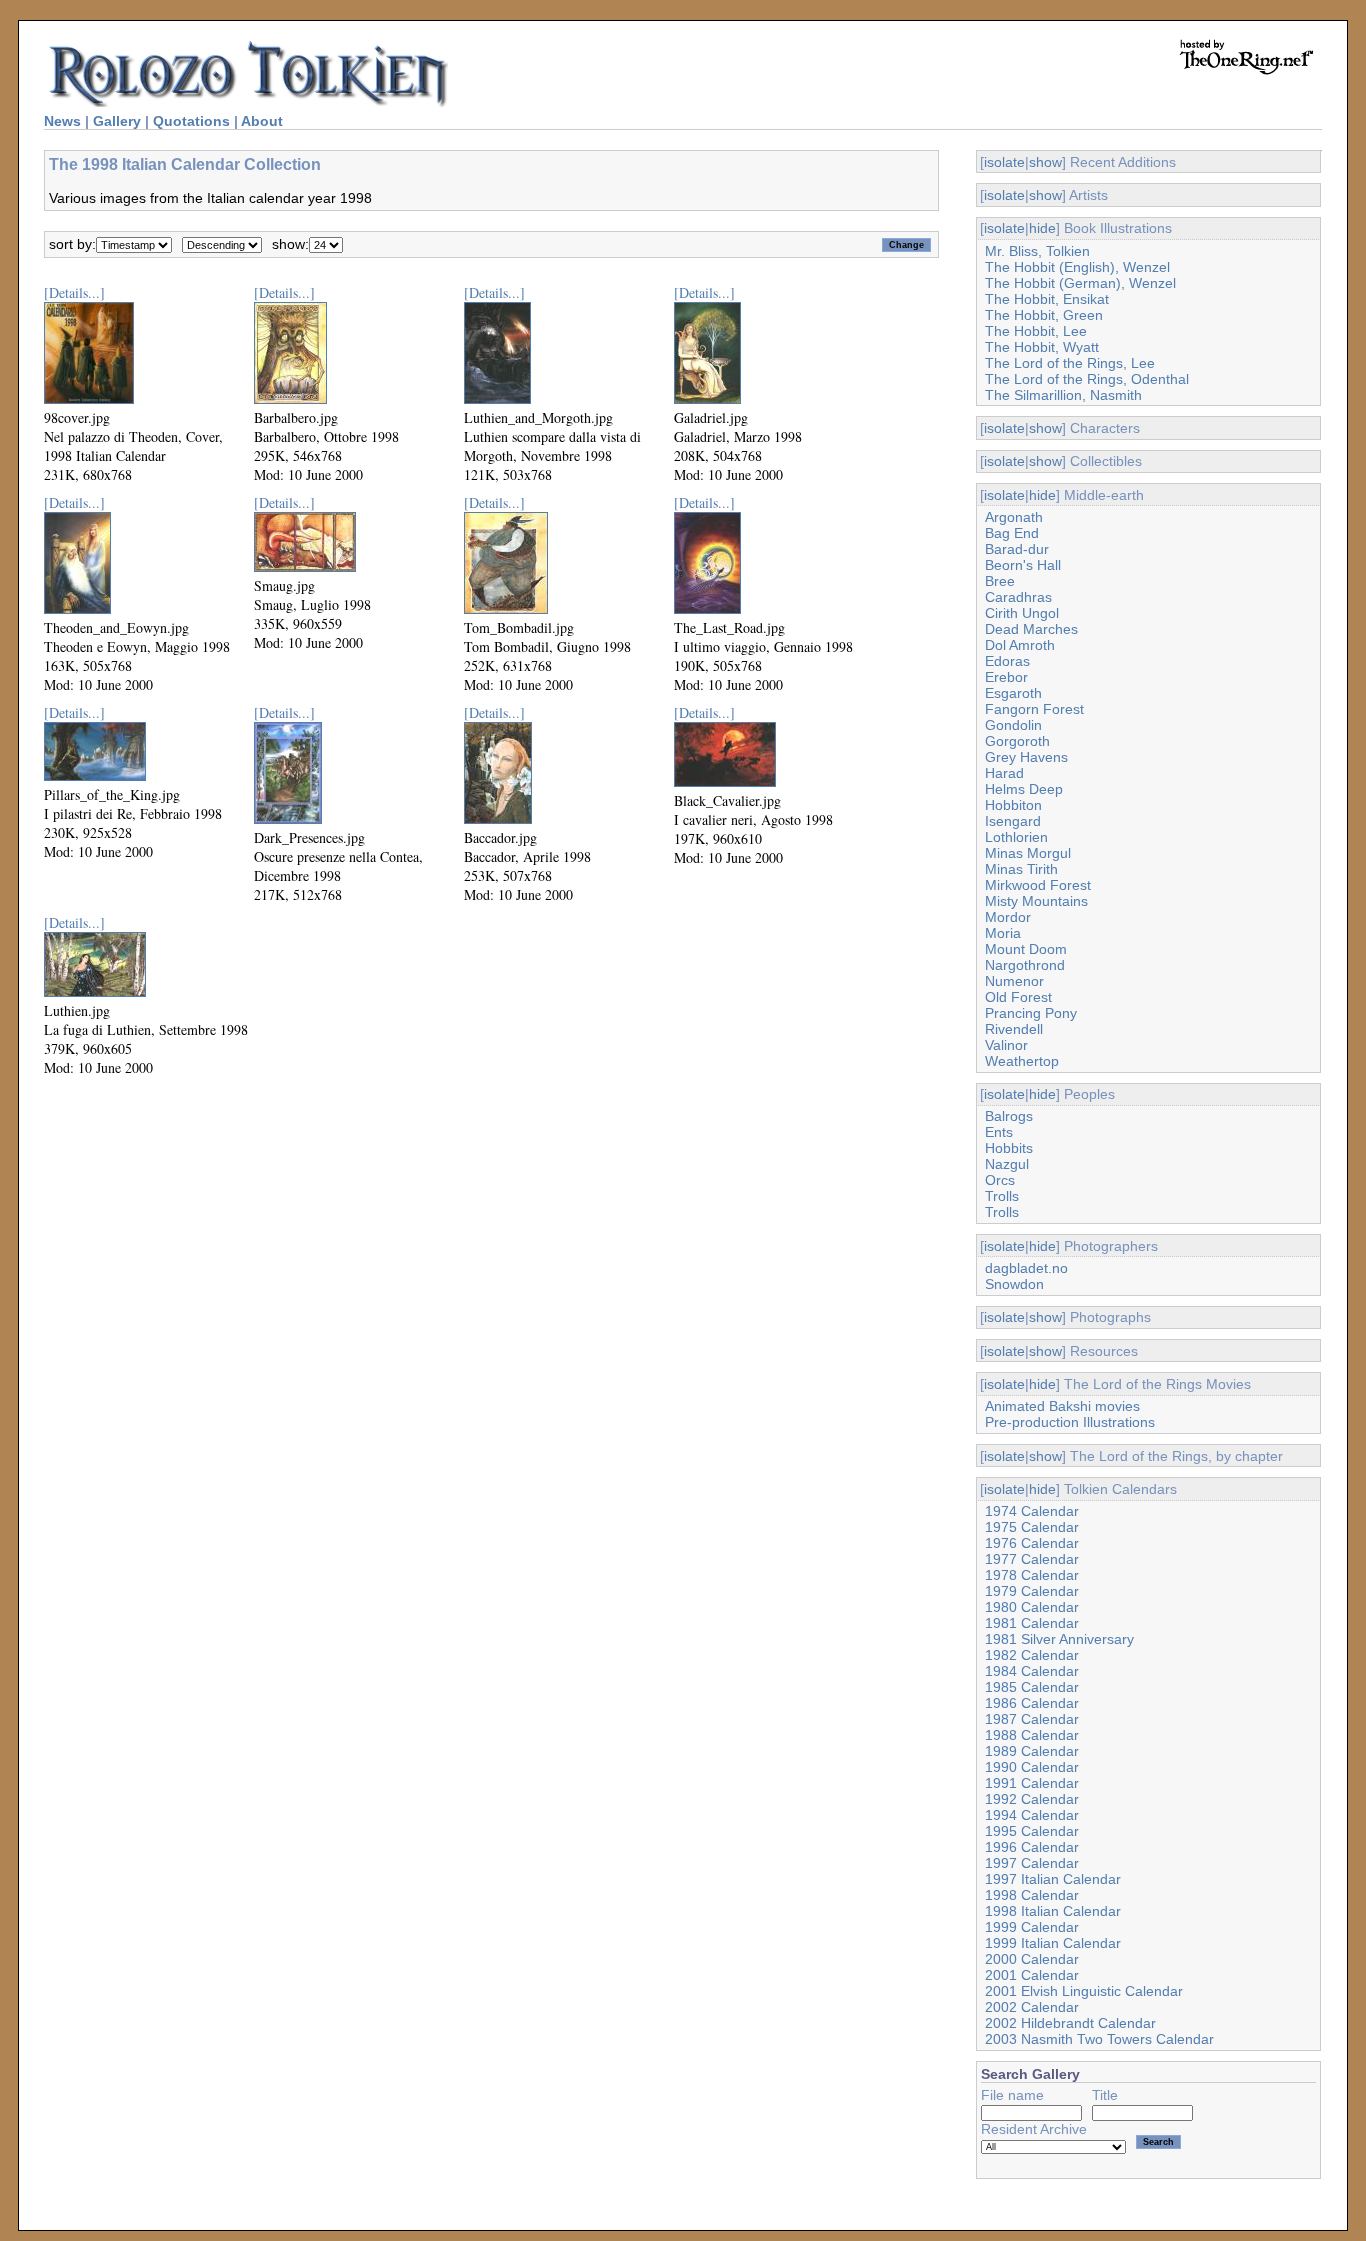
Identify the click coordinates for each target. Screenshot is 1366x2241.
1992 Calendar (1032, 1799)
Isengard (1013, 821)
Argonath (1014, 517)
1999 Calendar (1032, 1927)
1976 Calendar (1032, 1543)
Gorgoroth (1017, 741)
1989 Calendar (1032, 1751)
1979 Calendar (1032, 1591)
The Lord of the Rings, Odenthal (1087, 379)
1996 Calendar (1032, 1847)
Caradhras (1018, 597)
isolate (1004, 162)
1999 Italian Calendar (1053, 1943)
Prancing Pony (1031, 1013)
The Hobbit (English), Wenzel (1077, 267)
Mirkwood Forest (1038, 885)
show (1045, 162)
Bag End (1012, 533)
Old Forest (1018, 997)
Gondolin (1013, 725)
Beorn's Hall (1023, 565)
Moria (1003, 933)
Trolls (1002, 1196)
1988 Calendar (1032, 1735)
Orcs (1000, 1180)
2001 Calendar (1032, 1975)
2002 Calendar (1032, 2007)
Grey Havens (1026, 757)
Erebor (1006, 677)
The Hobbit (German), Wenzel (1080, 283)
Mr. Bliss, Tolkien (1037, 251)
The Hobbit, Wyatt (1042, 347)
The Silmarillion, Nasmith (1063, 395)
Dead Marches (1031, 629)
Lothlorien (1016, 837)
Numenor (1014, 981)
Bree (1000, 581)
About (262, 121)
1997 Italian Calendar (1053, 1879)
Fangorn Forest (1034, 709)
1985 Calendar (1032, 1687)
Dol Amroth (1020, 645)
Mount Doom (1026, 949)
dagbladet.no (1026, 1268)
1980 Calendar (1032, 1607)
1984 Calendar (1032, 1671)
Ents (999, 1132)
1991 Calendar (1032, 1783)
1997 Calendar (1032, 1863)
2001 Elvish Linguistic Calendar (1084, 1991)
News (62, 121)
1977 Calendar (1032, 1559)
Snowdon (1014, 1284)
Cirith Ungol (1022, 613)
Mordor (1008, 917)
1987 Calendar (1032, 1719)
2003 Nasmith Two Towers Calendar (1099, 2039)
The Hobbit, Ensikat (1047, 299)
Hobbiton (1013, 805)
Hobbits (1009, 1148)
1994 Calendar (1032, 1815)
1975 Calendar (1032, 1527)
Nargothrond (1025, 965)
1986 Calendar (1032, 1703)
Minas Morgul (1028, 853)
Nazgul (1007, 1164)
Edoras (1007, 661)
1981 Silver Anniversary (1059, 1639)
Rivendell (1014, 1029)
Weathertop (1022, 1061)
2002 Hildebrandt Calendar (1070, 2023)
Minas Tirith (1021, 869)
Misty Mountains (1036, 901)
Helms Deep (1024, 789)
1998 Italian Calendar (1053, 1911)
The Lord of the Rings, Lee (1070, 363)
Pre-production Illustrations (1070, 1422)
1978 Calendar (1032, 1575)
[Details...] (74, 292)
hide (1042, 228)
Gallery (117, 121)
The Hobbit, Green (1044, 315)
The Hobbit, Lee (1036, 331)
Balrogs (1009, 1116)
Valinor (1006, 1045)
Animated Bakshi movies (1062, 1406)
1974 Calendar (1032, 1511)
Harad (1004, 773)
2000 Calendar (1032, 1959)
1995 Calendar (1032, 1831)
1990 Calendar (1032, 1767)
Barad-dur (1017, 549)
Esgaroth (1013, 693)
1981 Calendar (1032, 1623)
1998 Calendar (1032, 1895)
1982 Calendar (1032, 1655)
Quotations (191, 121)
